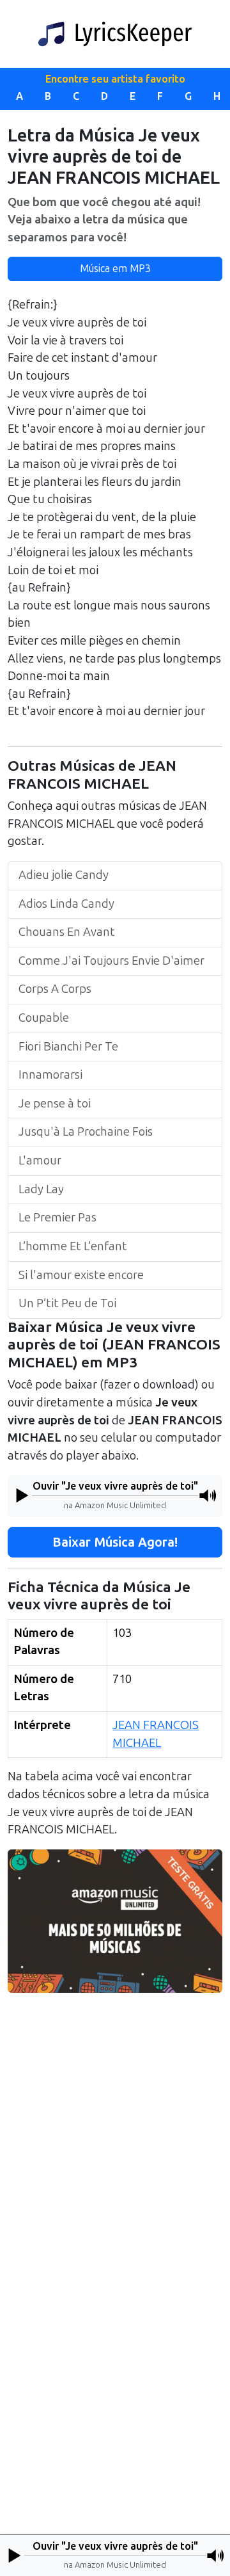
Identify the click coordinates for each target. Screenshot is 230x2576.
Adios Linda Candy (66, 904)
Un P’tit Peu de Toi (67, 1303)
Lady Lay (41, 1189)
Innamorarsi (50, 1075)
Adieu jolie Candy (64, 875)
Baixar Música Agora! (115, 1542)
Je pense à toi (55, 1104)
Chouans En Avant (67, 932)
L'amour (40, 1161)
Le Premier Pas (57, 1218)
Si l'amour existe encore (81, 1275)
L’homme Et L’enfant (73, 1246)
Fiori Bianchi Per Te (68, 1047)
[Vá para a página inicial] (115, 34)
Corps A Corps (55, 989)
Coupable (44, 1018)
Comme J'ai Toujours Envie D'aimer (111, 961)
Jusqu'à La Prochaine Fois (86, 1132)
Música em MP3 (115, 269)
